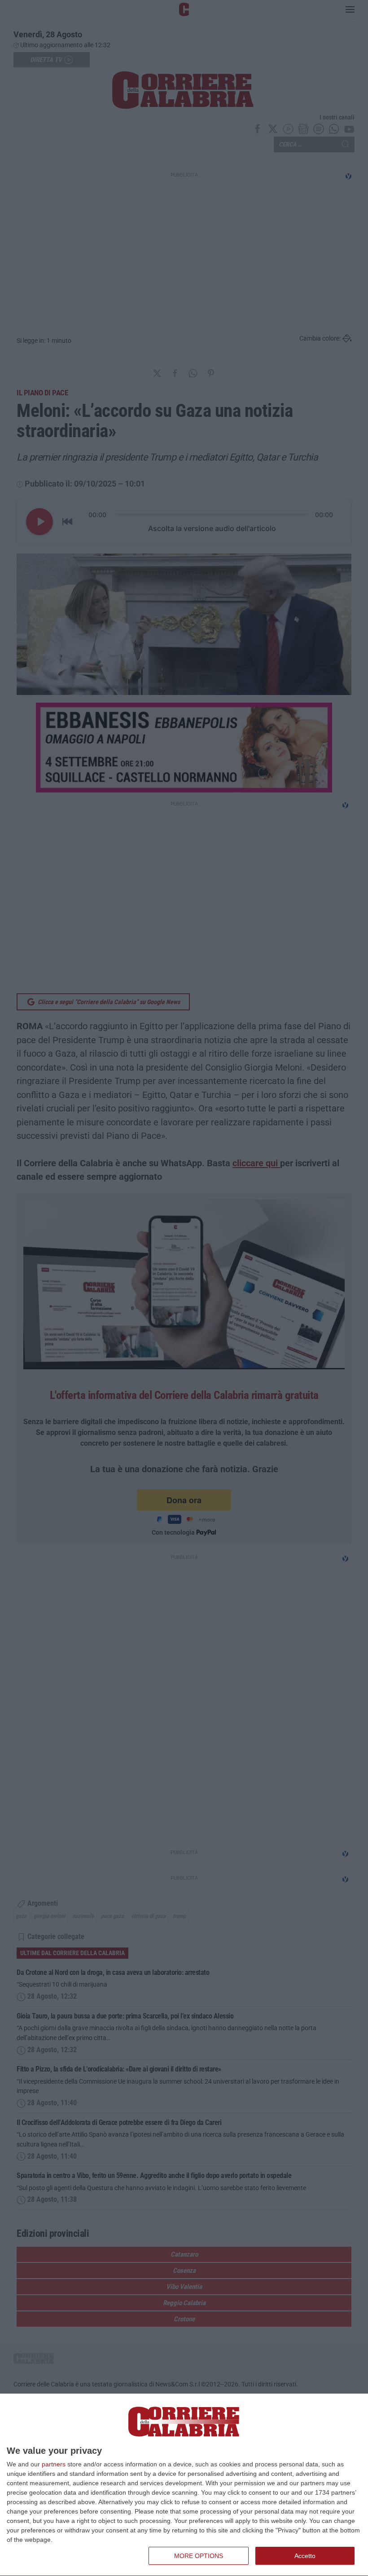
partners (54, 2464)
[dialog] (184, 2485)
